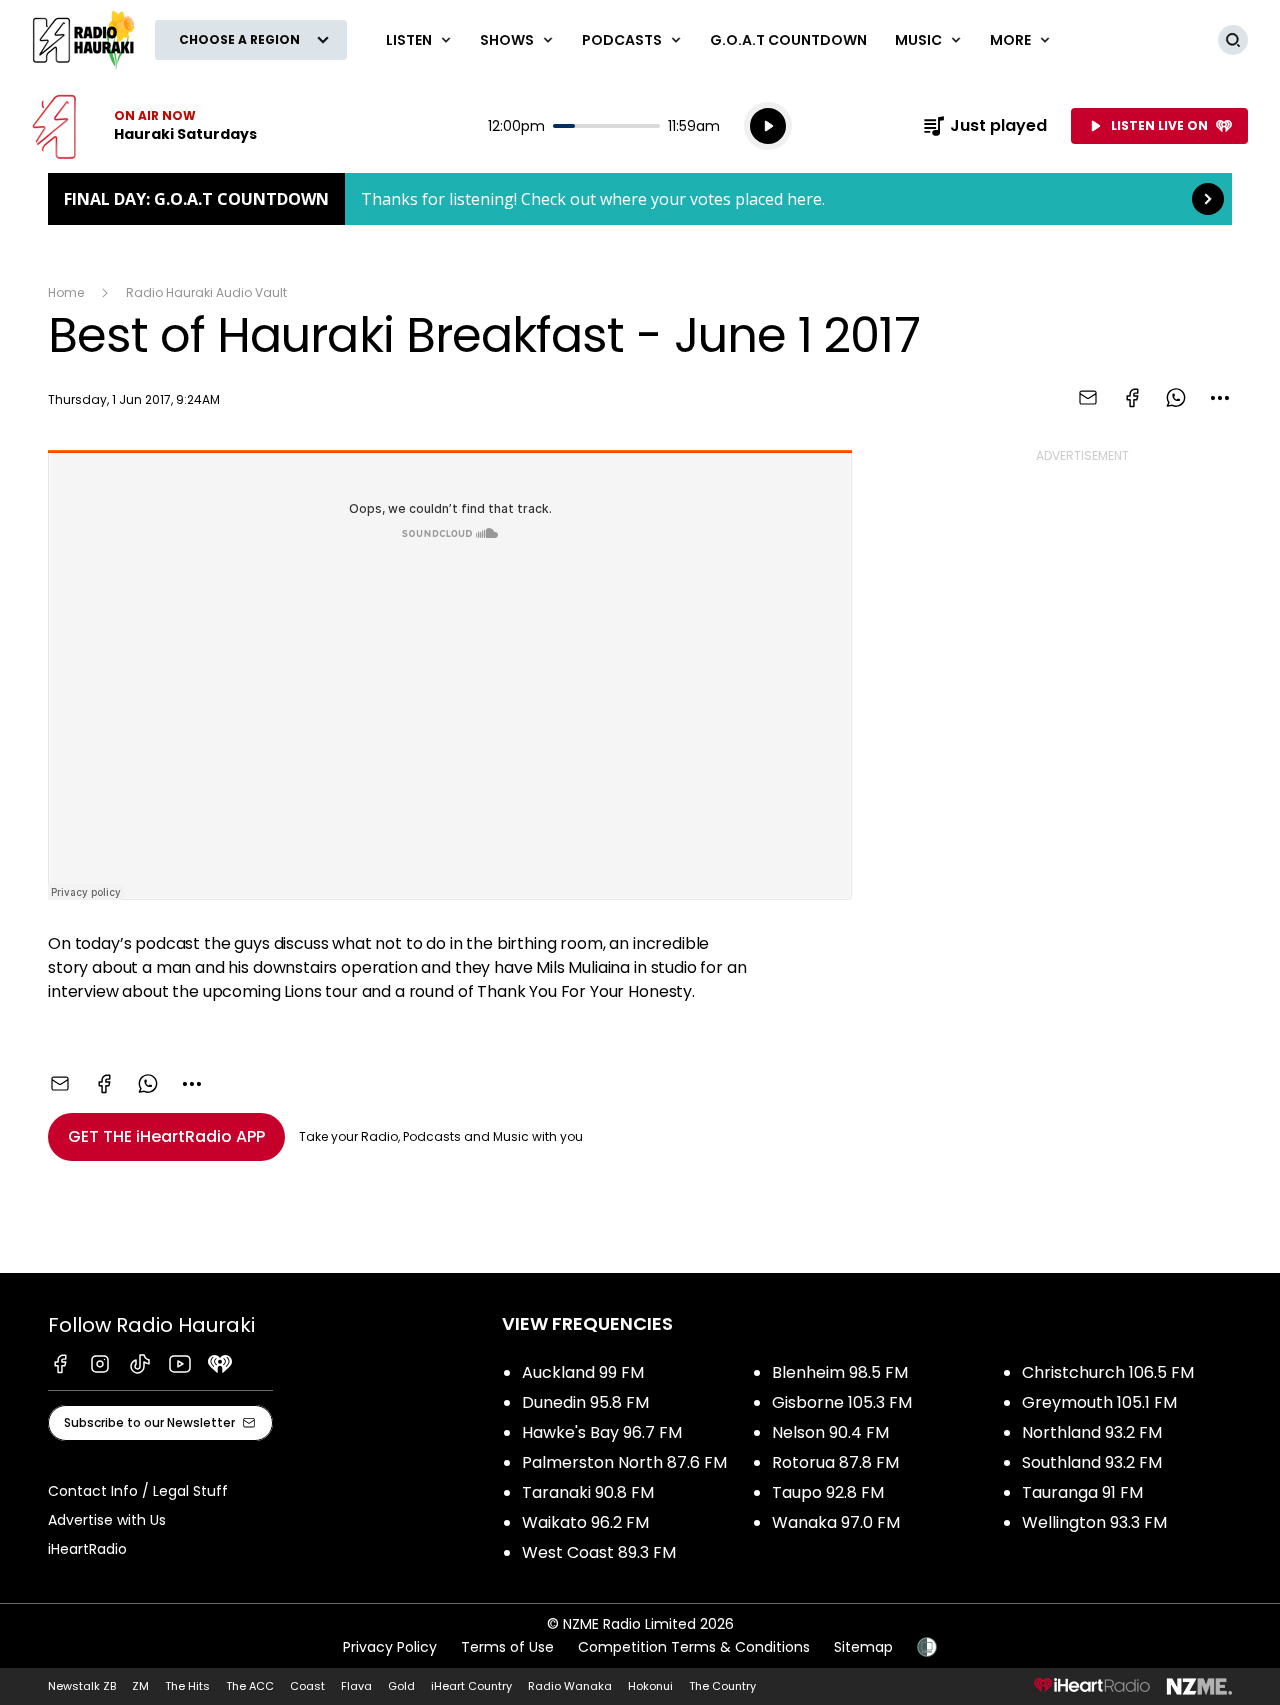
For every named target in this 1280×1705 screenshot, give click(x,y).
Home (66, 292)
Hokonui (650, 1686)
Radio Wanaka (570, 1686)
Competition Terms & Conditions (694, 1647)
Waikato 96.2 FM (585, 1522)
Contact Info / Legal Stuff (138, 1491)
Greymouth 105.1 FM (1099, 1402)
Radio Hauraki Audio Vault (206, 292)
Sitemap (863, 1647)
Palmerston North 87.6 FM (624, 1462)
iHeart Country (471, 1686)
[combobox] (1220, 398)
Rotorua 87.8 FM (835, 1462)
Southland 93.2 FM (1092, 1462)
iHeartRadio (87, 1549)
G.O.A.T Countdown (788, 40)
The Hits (187, 1686)
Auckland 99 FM (583, 1372)
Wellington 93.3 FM (1094, 1522)
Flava (356, 1686)
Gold (401, 1686)
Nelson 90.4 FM (830, 1432)
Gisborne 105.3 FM (842, 1402)
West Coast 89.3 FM (599, 1552)
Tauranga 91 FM (1082, 1492)
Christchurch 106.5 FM (1108, 1372)
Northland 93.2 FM (1092, 1432)
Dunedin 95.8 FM (585, 1402)
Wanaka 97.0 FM (836, 1522)
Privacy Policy (390, 1647)
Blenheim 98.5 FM (840, 1372)
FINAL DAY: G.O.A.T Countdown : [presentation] (640, 199)
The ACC (250, 1686)
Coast (307, 1686)
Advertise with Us (107, 1520)
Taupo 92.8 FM (828, 1492)
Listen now (144, 126)
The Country (722, 1686)
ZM (140, 1686)
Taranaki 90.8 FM (588, 1492)
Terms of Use (507, 1647)
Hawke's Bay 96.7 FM (602, 1432)
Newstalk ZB (82, 1686)
